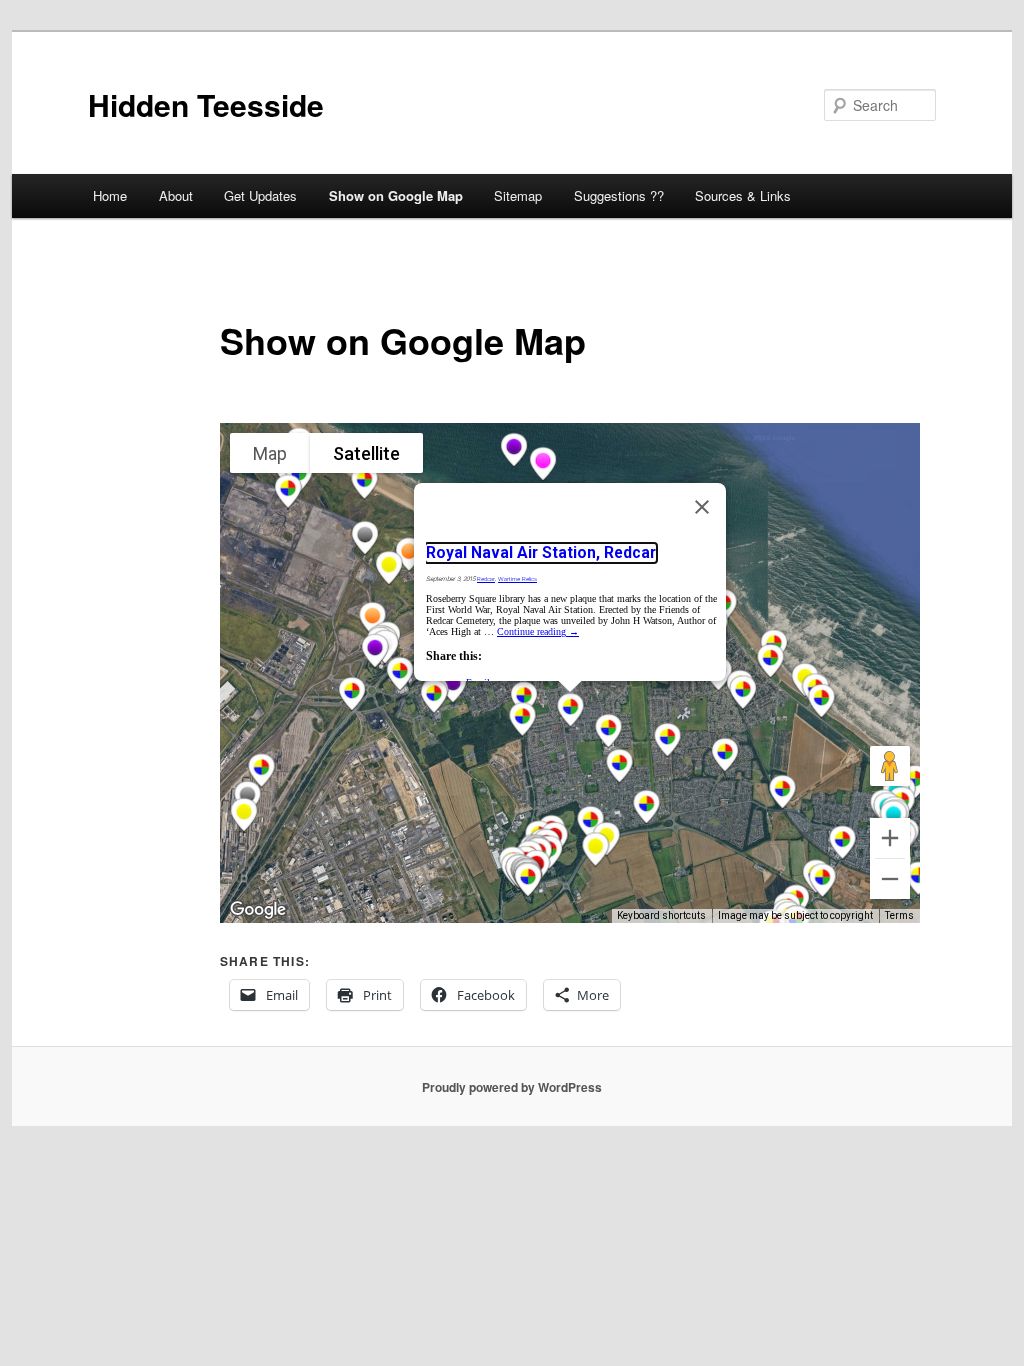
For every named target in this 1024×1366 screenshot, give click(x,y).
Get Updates (260, 195)
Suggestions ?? (619, 195)
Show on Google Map (396, 195)
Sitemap (518, 195)
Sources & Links (743, 195)
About (176, 195)
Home (110, 195)
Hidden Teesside (206, 104)
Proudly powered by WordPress (512, 1087)
